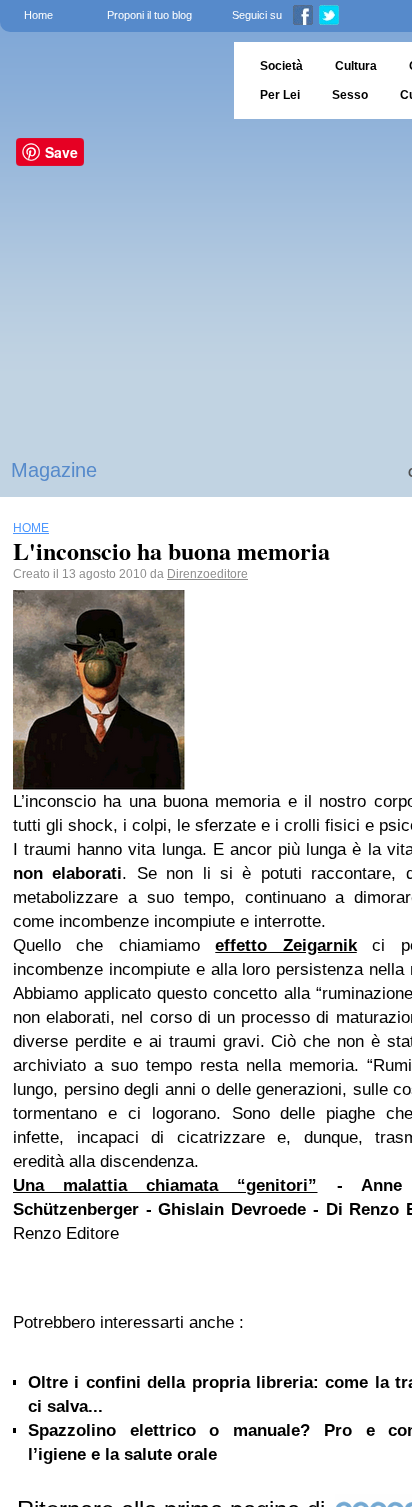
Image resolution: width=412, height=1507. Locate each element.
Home (38, 15)
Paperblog (110, 80)
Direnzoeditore (207, 574)
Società (281, 66)
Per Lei (280, 95)
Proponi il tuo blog (149, 15)
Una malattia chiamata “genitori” (165, 1185)
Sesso (350, 95)
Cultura (356, 66)
